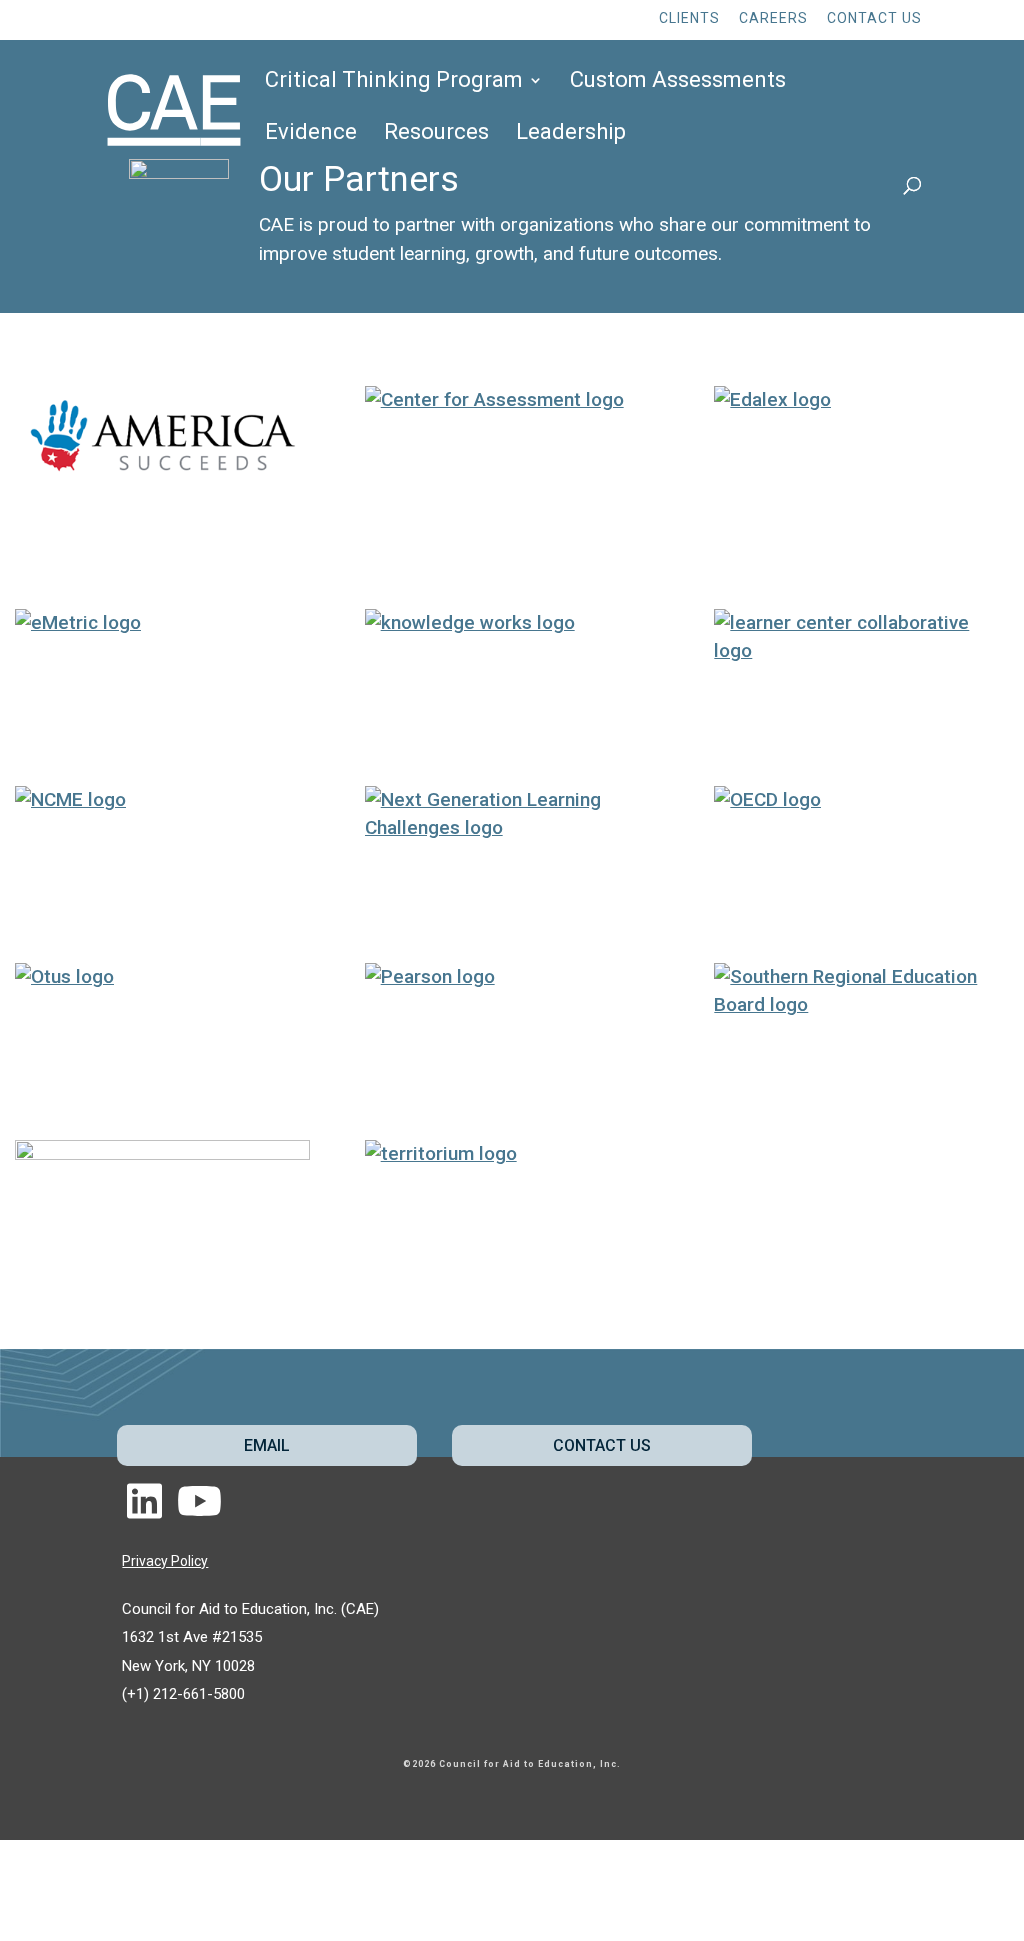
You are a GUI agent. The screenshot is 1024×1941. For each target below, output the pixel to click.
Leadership (571, 134)
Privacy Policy (165, 1561)
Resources (436, 134)
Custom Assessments (678, 82)
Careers (773, 18)
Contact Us (874, 18)
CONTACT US (602, 1445)
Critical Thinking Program (394, 82)
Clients (689, 18)
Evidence (311, 134)
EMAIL (267, 1445)
